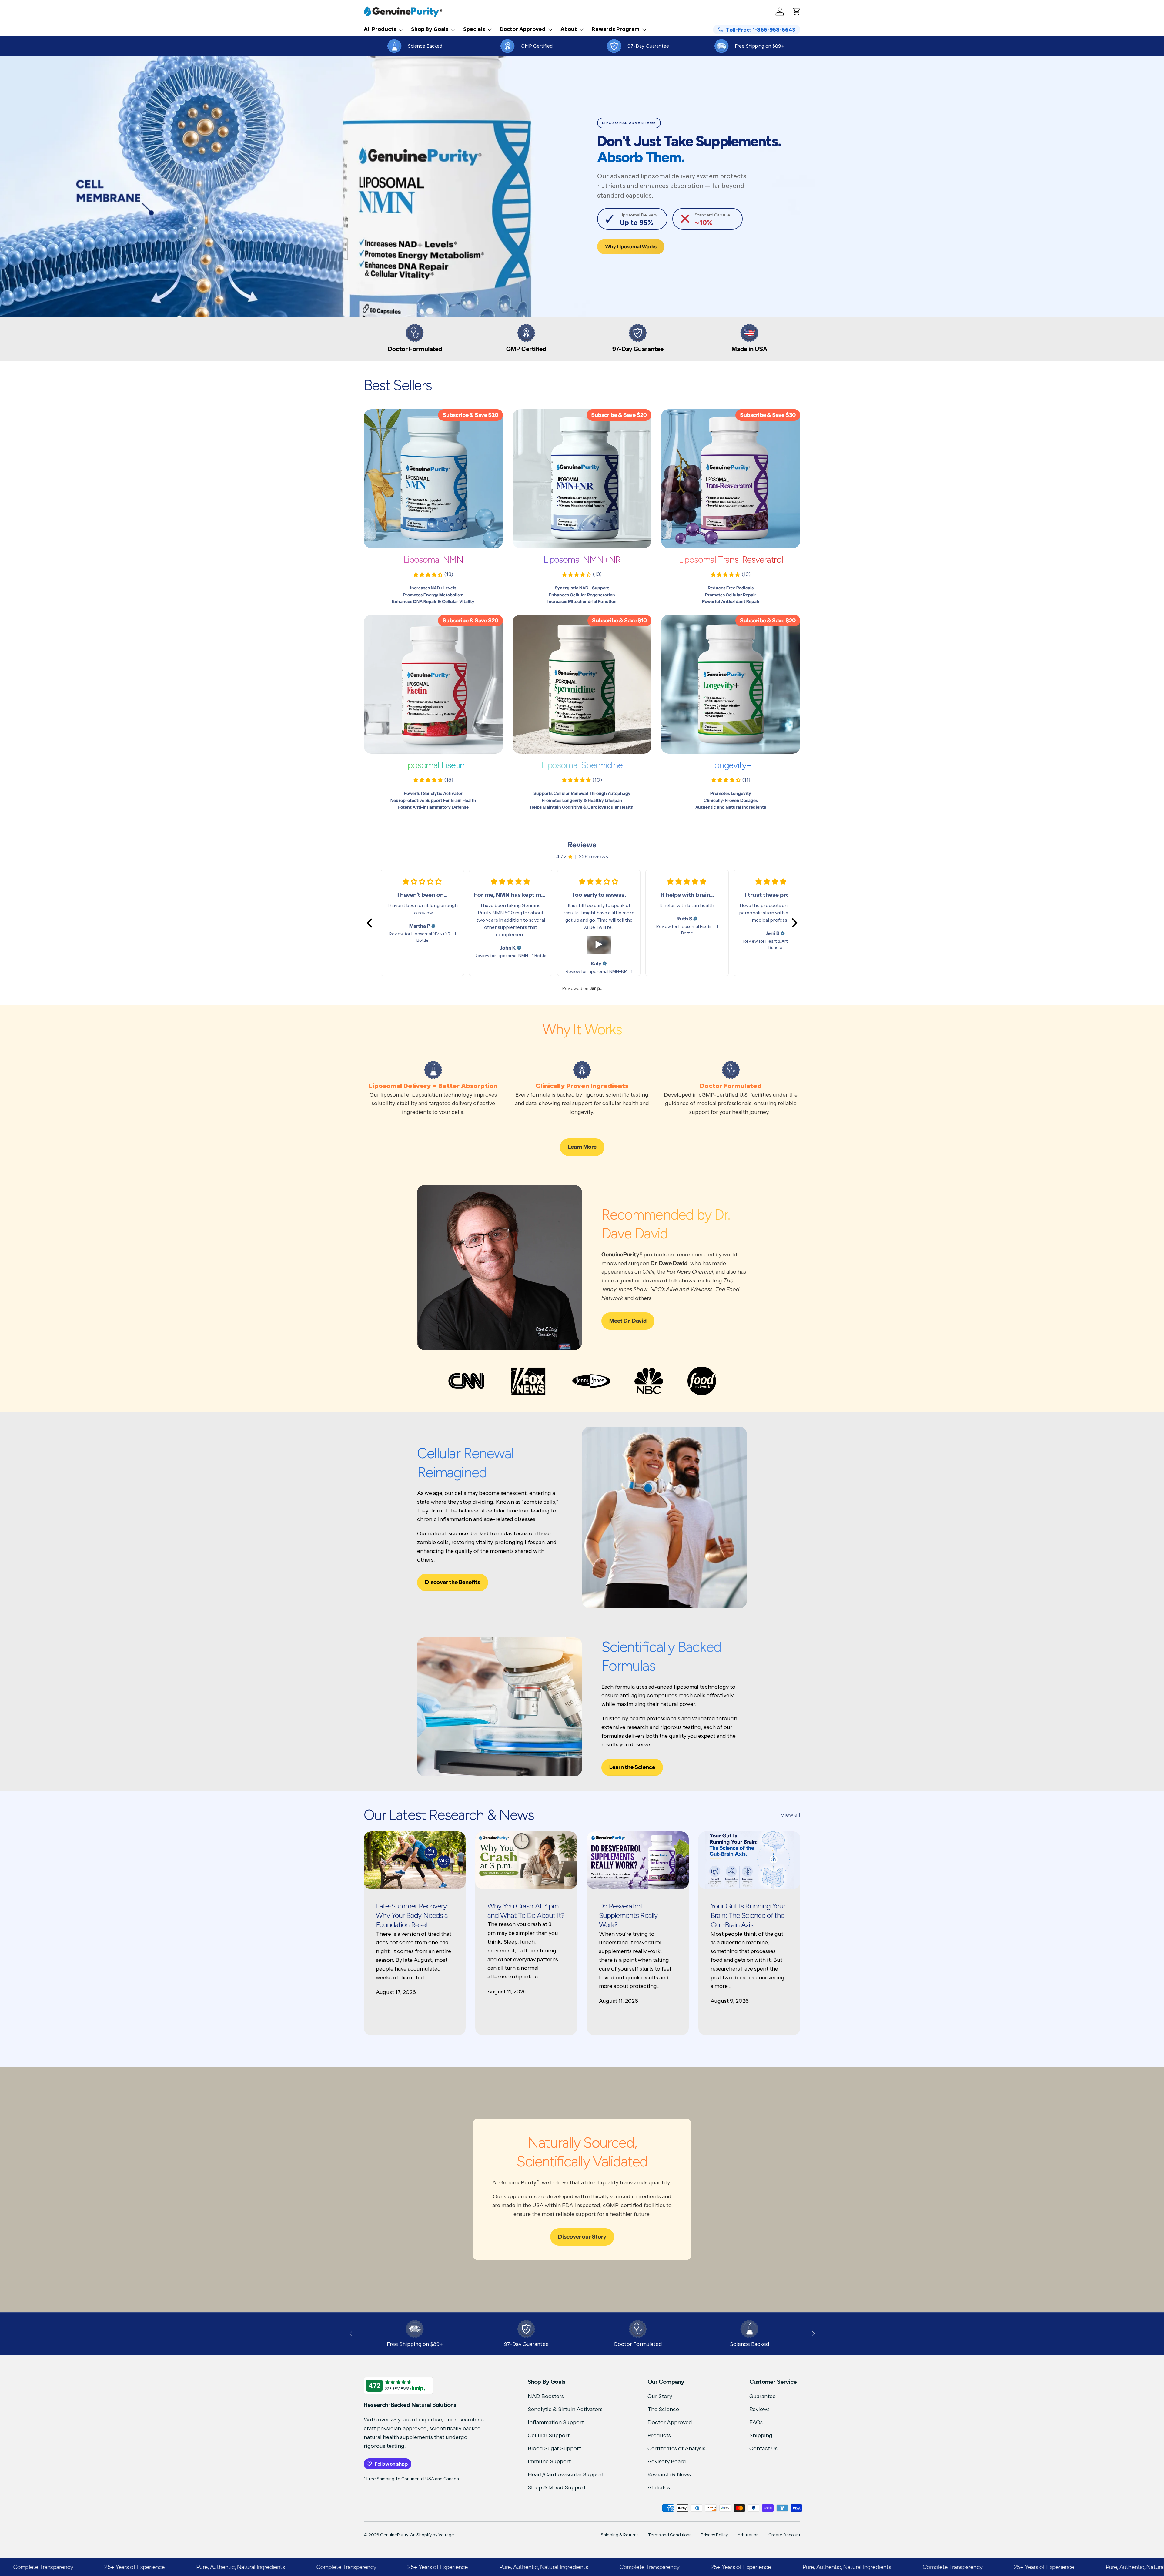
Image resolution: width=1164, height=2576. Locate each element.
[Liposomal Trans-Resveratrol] (731, 479)
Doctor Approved (523, 29)
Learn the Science (632, 1767)
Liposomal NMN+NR (582, 559)
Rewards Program (616, 29)
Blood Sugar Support (554, 2448)
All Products (380, 29)
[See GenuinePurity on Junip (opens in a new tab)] (596, 988)
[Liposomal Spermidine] (582, 684)
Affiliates (659, 2487)
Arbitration (748, 2535)
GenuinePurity (394, 2535)
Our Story (660, 2396)
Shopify (424, 2535)
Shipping (761, 2435)
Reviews (759, 2409)
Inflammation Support (556, 2422)
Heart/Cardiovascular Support (566, 2474)
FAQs (756, 2422)
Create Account (784, 2535)
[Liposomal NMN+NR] (582, 479)
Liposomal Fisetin (433, 765)
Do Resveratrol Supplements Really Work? (628, 1915)
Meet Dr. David (628, 1321)
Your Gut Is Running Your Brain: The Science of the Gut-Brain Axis (748, 1915)
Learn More (582, 1147)
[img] (433, 926)
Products (659, 2435)
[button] (797, 12)
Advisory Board (667, 2461)
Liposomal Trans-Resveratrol (731, 559)
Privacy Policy (714, 2535)
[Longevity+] (731, 684)
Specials (474, 29)
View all (790, 1815)
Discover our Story (582, 2237)
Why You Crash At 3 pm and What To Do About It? (526, 1911)
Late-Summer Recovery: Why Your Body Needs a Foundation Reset (412, 1915)
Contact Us (763, 2448)
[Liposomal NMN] (433, 479)
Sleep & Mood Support (557, 2487)
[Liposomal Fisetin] (433, 684)
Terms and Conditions (670, 2535)
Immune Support (549, 2461)
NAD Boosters (546, 2396)
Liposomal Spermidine (582, 765)
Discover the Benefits (453, 1582)
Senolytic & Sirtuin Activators (565, 2409)
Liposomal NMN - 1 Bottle (522, 956)
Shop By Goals (430, 29)
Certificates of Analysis (676, 2448)
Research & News (669, 2474)
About (569, 29)
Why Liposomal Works (631, 247)
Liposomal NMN (433, 559)
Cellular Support (549, 2435)
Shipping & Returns (620, 2535)
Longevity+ (731, 765)
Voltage (446, 2535)
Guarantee (763, 2396)
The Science (663, 2409)
